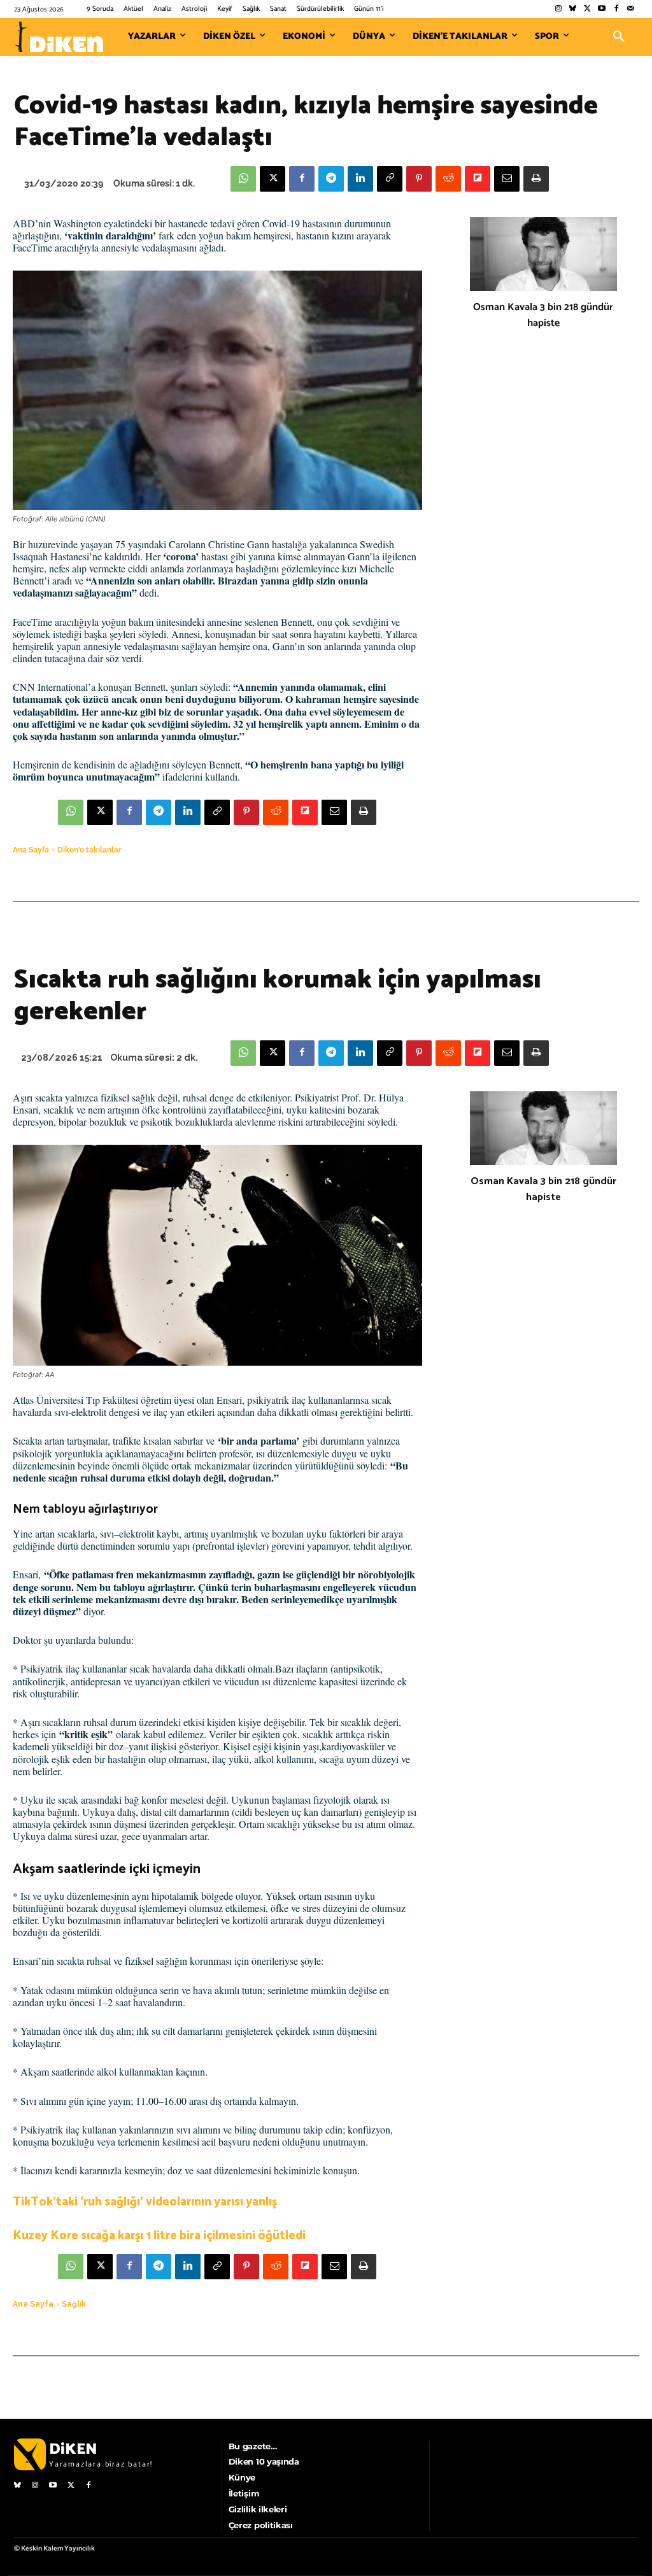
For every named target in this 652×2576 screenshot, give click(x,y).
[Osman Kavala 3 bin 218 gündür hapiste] (543, 254)
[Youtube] (602, 9)
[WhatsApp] (243, 179)
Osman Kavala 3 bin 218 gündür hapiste (543, 315)
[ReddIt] (448, 179)
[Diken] (59, 37)
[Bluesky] (573, 9)
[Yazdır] (536, 179)
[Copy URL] (390, 179)
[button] (619, 37)
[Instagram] (558, 9)
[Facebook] (616, 9)
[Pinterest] (419, 179)
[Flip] (478, 179)
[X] (273, 179)
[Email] (507, 179)
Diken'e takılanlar (89, 850)
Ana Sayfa (31, 850)
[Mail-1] (631, 9)
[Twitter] (587, 9)
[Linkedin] (360, 179)
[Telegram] (331, 179)
